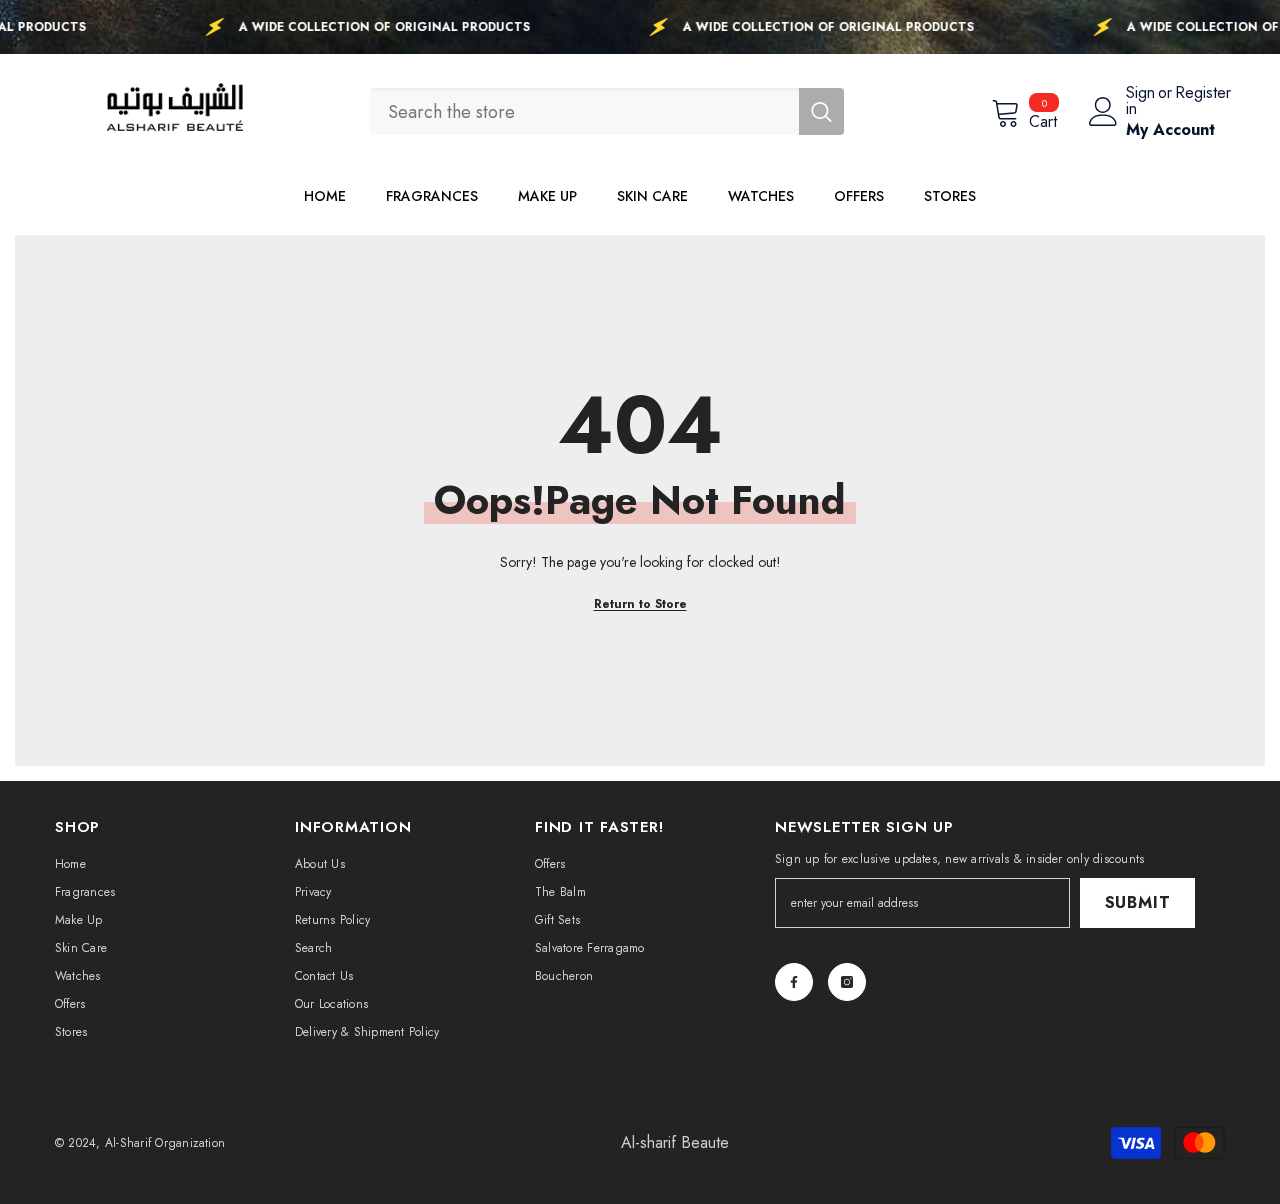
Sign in (1140, 101)
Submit (1138, 902)
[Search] (607, 111)
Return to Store (640, 604)
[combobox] (584, 111)
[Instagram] (847, 982)
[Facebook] (794, 982)
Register (1203, 94)
